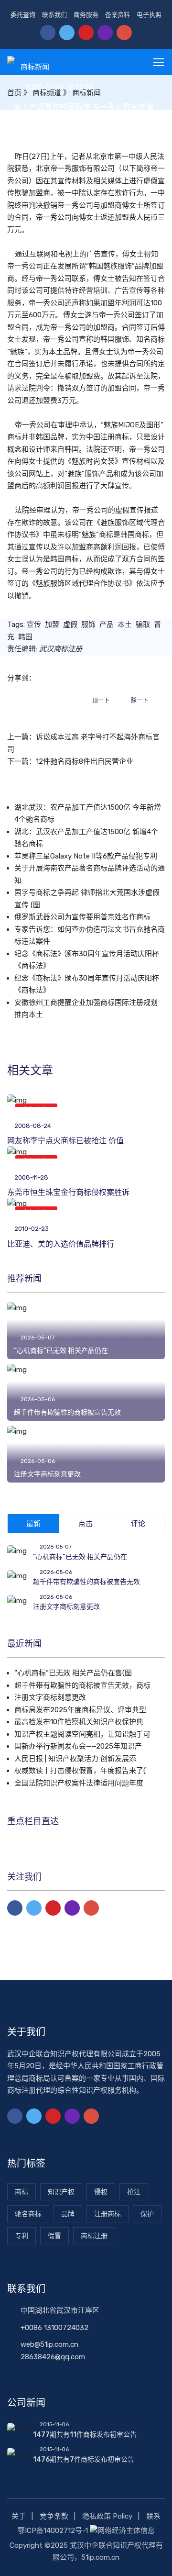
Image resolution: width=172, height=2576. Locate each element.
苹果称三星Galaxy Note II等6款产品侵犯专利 (86, 856)
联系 (153, 2516)
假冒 (54, 2236)
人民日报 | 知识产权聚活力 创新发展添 (75, 1759)
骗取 (143, 624)
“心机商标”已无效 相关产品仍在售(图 (73, 1673)
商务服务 (86, 15)
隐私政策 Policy (107, 2516)
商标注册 (94, 2236)
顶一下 (101, 701)
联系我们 (54, 15)
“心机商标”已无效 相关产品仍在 (61, 1351)
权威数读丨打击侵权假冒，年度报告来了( (80, 1771)
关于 (19, 2516)
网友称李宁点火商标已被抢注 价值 (65, 1141)
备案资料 (118, 15)
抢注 (134, 2192)
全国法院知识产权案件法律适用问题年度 (79, 1783)
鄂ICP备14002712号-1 (53, 2531)
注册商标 (107, 2214)
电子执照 (149, 15)
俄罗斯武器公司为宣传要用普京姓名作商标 (82, 917)
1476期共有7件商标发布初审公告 (84, 2459)
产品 (107, 624)
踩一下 (140, 701)
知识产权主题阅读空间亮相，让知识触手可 (82, 1734)
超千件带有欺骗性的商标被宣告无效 (67, 1412)
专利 (21, 2236)
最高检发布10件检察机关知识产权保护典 (79, 1722)
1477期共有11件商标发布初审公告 (85, 2435)
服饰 (88, 624)
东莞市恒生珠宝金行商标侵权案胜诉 (68, 1192)
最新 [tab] (33, 1524)
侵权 (101, 2192)
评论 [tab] (138, 1524)
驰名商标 (28, 2214)
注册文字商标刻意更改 (47, 1474)
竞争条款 (54, 2516)
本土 (125, 624)
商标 (158, 339)
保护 (147, 2214)
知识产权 (61, 2192)
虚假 (70, 624)
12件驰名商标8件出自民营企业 (85, 761)
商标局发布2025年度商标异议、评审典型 (80, 1710)
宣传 (34, 624)
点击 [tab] (86, 1524)
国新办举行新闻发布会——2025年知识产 (78, 1746)
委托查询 (23, 15)
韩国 (25, 637)
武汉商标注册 (61, 649)
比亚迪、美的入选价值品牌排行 (61, 1244)
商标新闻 (35, 67)
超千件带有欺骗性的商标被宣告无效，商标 (82, 1685)
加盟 (52, 624)
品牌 (68, 2214)
